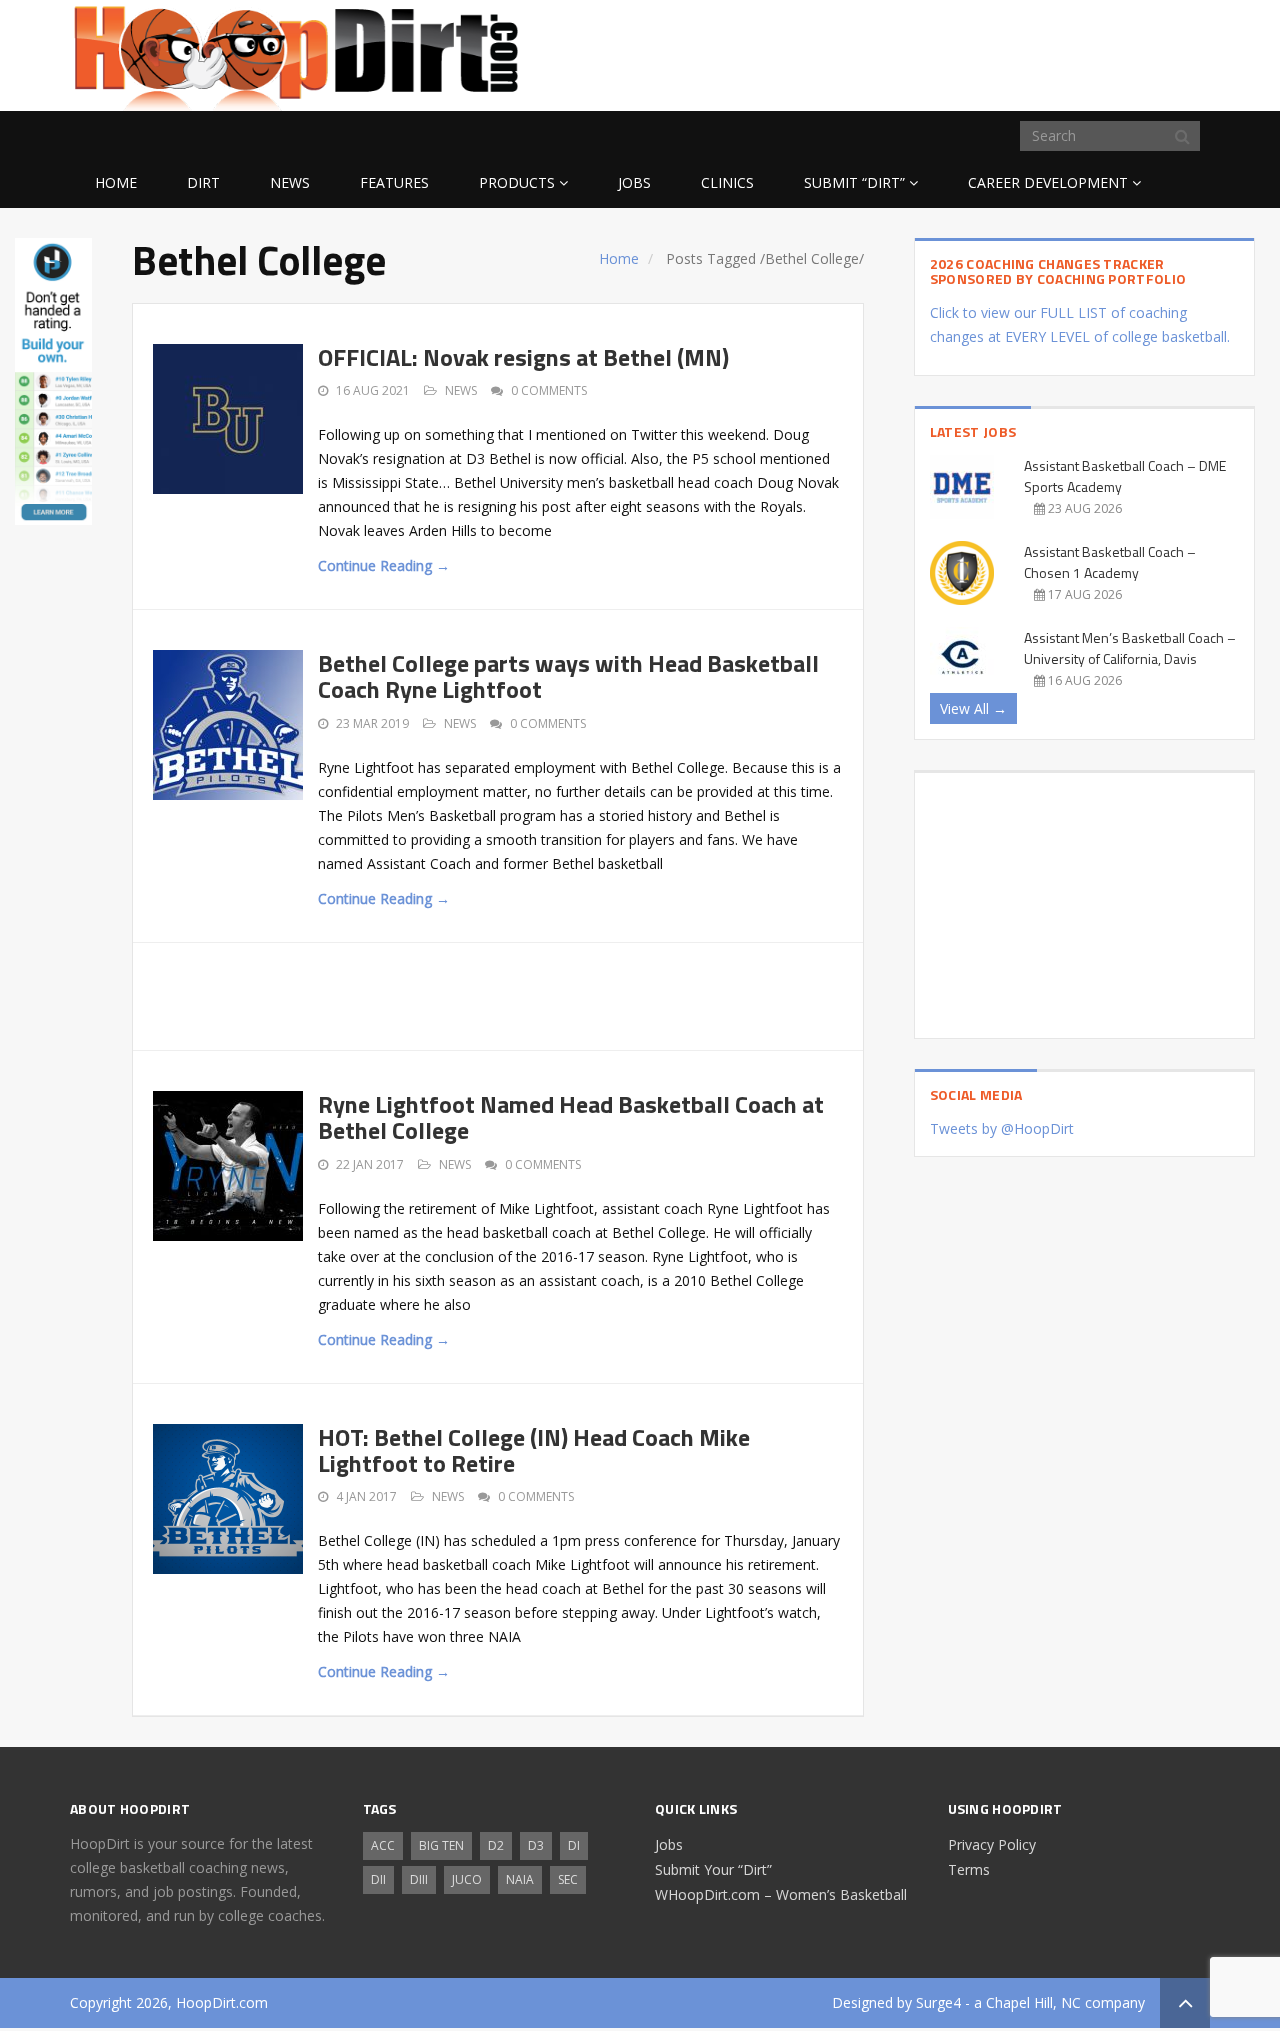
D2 (496, 1845)
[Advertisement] (1050, 52)
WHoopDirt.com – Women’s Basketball (781, 1894)
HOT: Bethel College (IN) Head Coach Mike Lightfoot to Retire (534, 1450)
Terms (969, 1869)
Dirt (203, 182)
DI (574, 1845)
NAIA (520, 1879)
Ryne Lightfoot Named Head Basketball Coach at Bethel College (571, 1117)
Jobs (634, 182)
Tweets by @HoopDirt (1002, 1128)
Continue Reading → (384, 565)
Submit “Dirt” (854, 182)
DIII (419, 1879)
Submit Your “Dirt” (713, 1869)
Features (394, 182)
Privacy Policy (992, 1844)
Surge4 (938, 2002)
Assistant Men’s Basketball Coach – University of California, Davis (1130, 648)
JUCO (467, 1879)
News (290, 182)
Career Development (1048, 182)
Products (517, 182)
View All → (973, 708)
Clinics (727, 182)
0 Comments (549, 390)
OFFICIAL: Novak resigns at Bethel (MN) (523, 357)
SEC (568, 1879)
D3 (536, 1845)
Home (116, 182)
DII (378, 1879)
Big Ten (441, 1845)
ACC (383, 1845)
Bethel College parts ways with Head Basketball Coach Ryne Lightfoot (568, 676)
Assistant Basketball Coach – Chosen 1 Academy (1110, 562)
